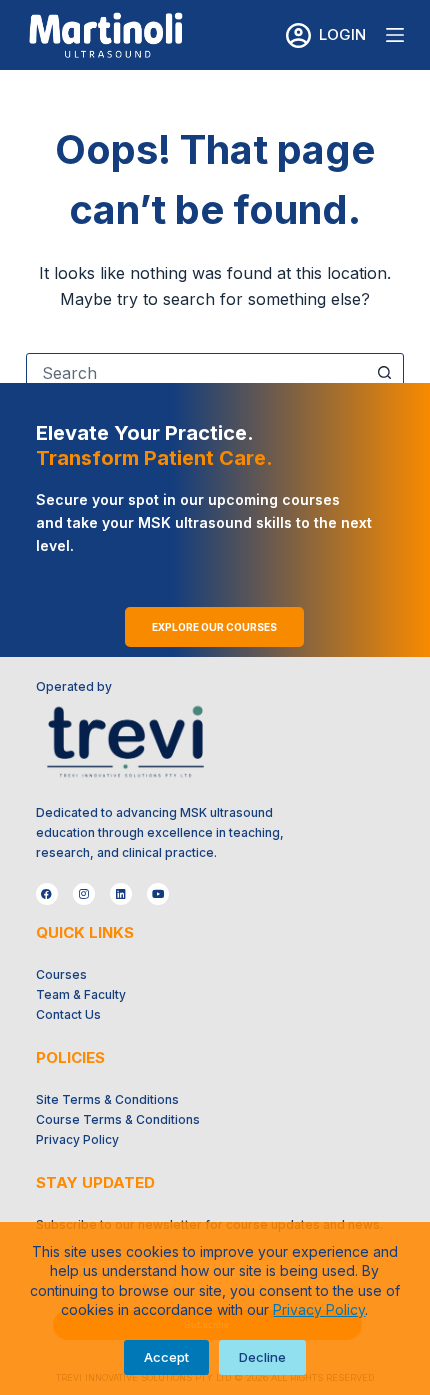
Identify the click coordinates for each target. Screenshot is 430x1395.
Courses (61, 974)
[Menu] (395, 35)
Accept (166, 1357)
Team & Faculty (81, 994)
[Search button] (384, 373)
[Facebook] (47, 894)
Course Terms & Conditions (118, 1119)
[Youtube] (158, 894)
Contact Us (68, 1014)
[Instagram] (84, 894)
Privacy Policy (319, 1309)
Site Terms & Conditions (107, 1099)
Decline (262, 1357)
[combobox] (196, 373)
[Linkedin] (121, 894)
